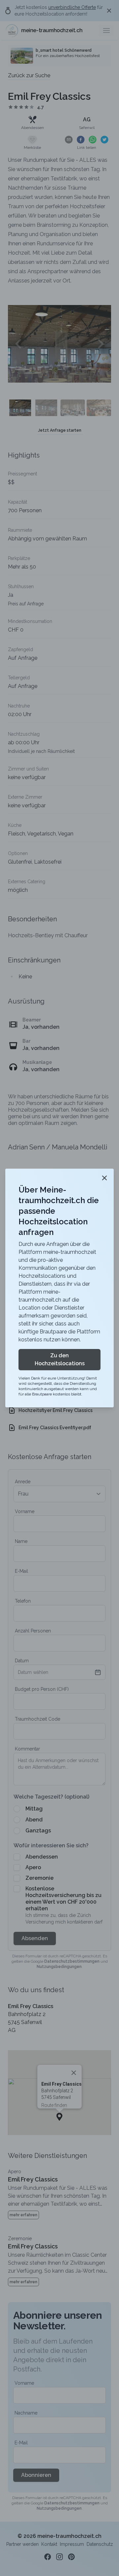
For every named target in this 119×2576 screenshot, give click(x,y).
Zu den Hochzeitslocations (60, 1359)
